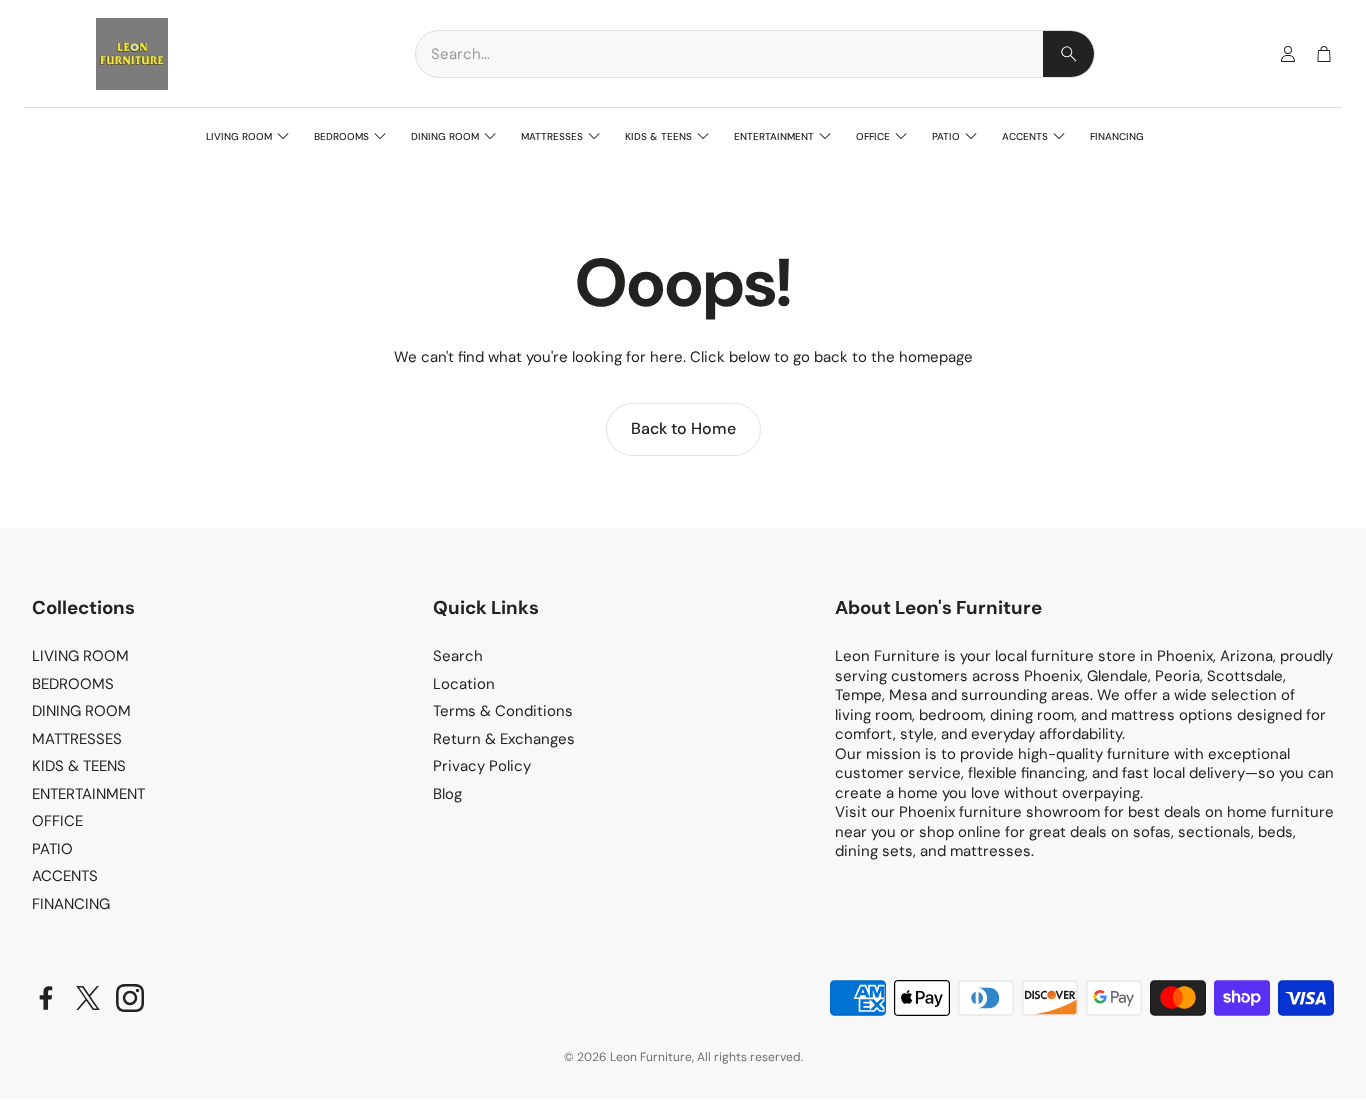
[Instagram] (130, 998)
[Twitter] (88, 998)
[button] (755, 54)
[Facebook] (46, 998)
